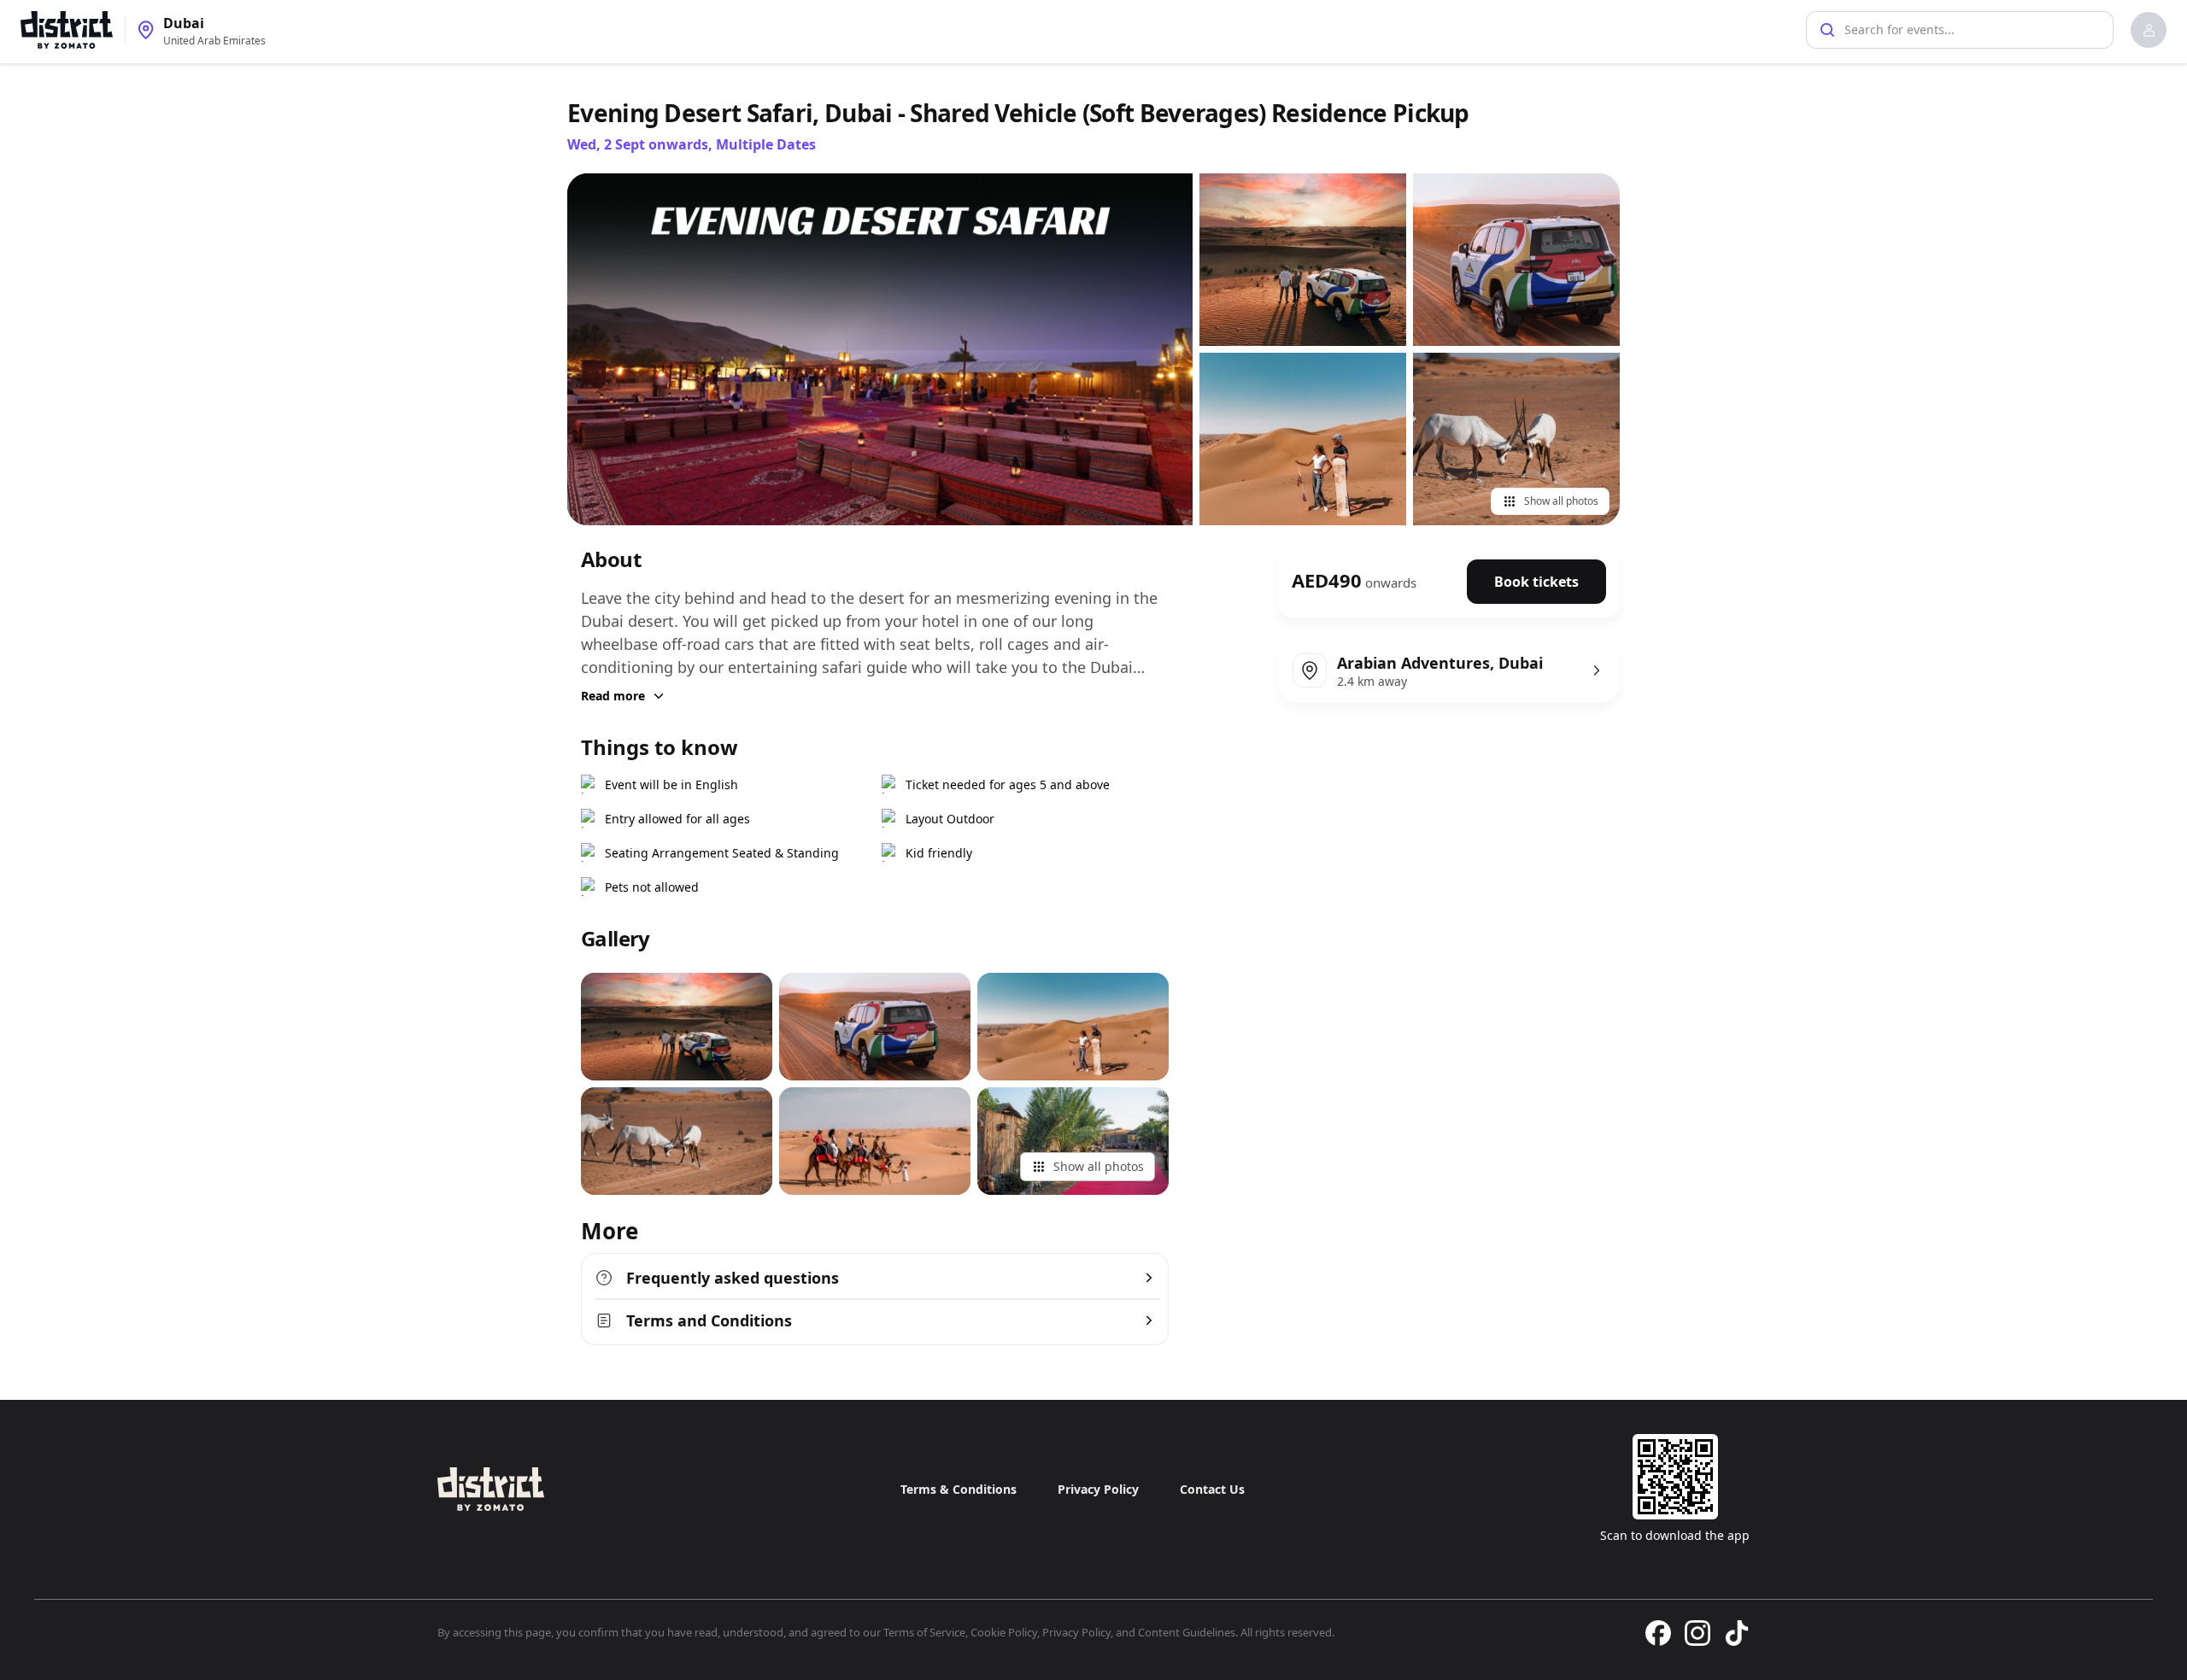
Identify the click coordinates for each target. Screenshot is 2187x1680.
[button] (2149, 30)
